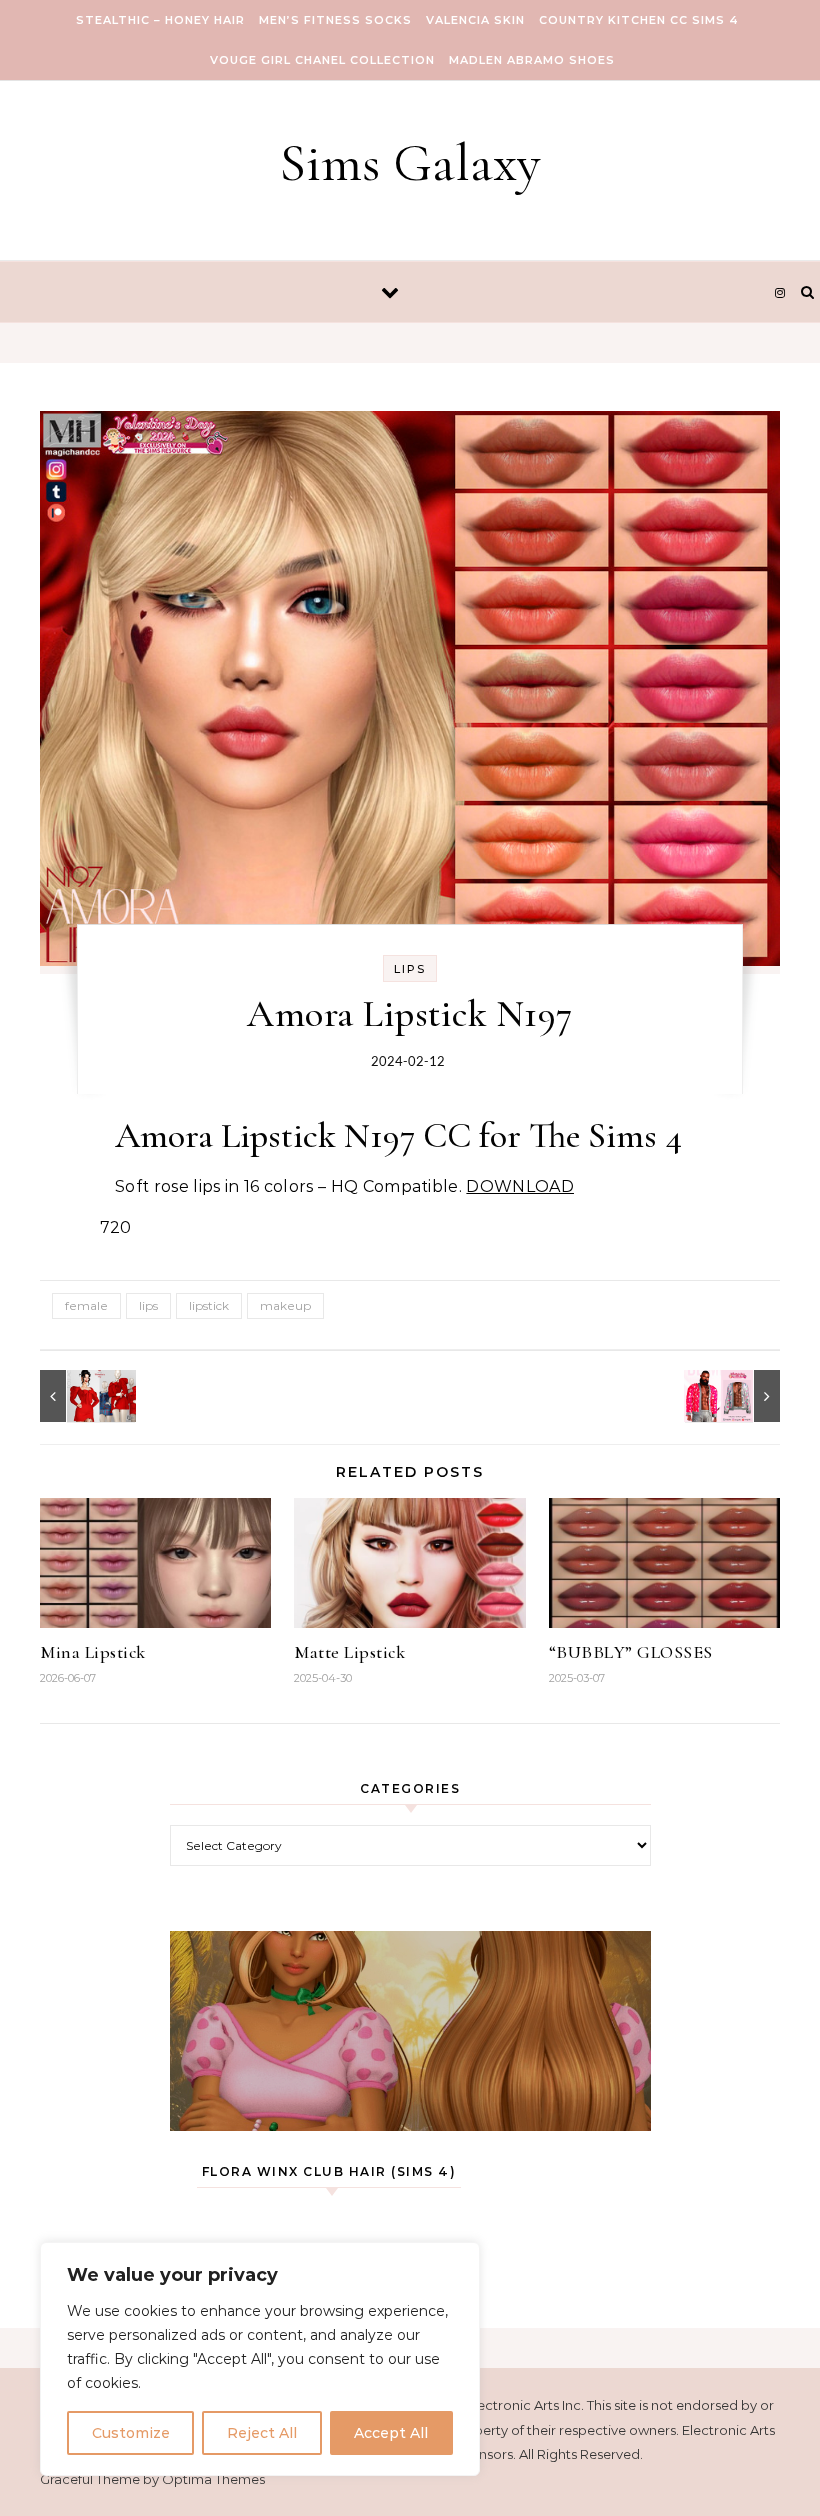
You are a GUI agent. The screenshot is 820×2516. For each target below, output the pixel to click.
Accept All (391, 2433)
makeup (285, 1305)
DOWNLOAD (520, 1186)
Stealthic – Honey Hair (160, 20)
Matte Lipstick (349, 1652)
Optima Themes (213, 2479)
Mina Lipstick (93, 1652)
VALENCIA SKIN (475, 20)
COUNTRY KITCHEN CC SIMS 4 (639, 20)
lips (148, 1305)
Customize (131, 2433)
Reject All (262, 2433)
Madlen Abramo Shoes (532, 60)
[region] (260, 2359)
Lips (410, 969)
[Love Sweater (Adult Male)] (735, 1396)
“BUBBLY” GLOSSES (631, 1652)
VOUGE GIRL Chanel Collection (322, 60)
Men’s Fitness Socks (335, 20)
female (86, 1305)
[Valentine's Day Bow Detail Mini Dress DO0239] (85, 1396)
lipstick (209, 1305)
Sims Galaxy (410, 162)
